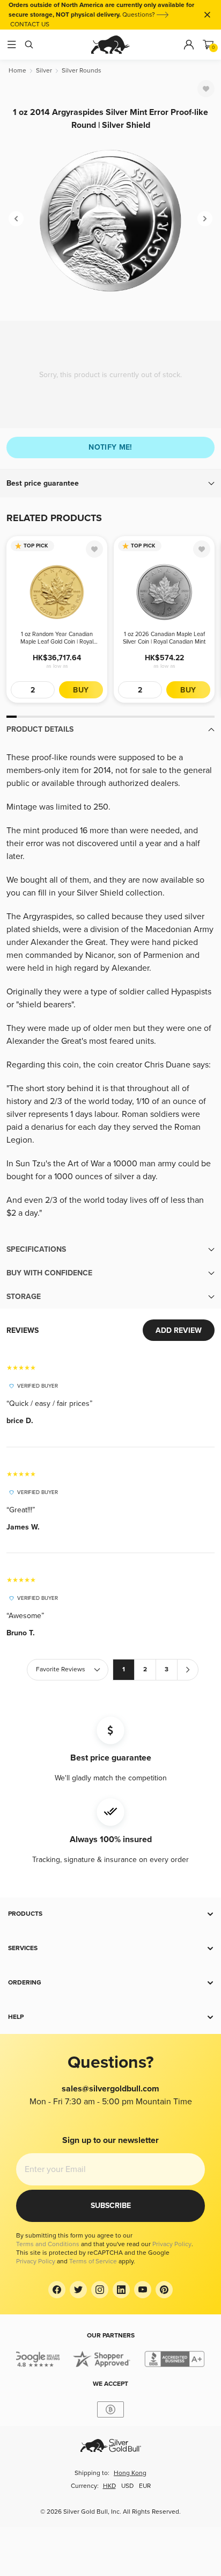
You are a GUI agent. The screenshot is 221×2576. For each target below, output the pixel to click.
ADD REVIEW (179, 1330)
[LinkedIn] (121, 2290)
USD (127, 2486)
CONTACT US (30, 24)
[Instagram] (100, 2290)
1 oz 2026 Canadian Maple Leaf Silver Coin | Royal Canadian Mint (164, 638)
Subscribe (111, 2206)
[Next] (205, 219)
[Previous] (16, 219)
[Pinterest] (164, 2290)
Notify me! (110, 447)
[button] (110, 484)
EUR (145, 2486)
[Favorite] (206, 89)
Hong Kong (130, 2473)
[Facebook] (57, 2290)
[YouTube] (143, 2290)
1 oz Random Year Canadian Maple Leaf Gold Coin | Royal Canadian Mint (57, 638)
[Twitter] (78, 2290)
